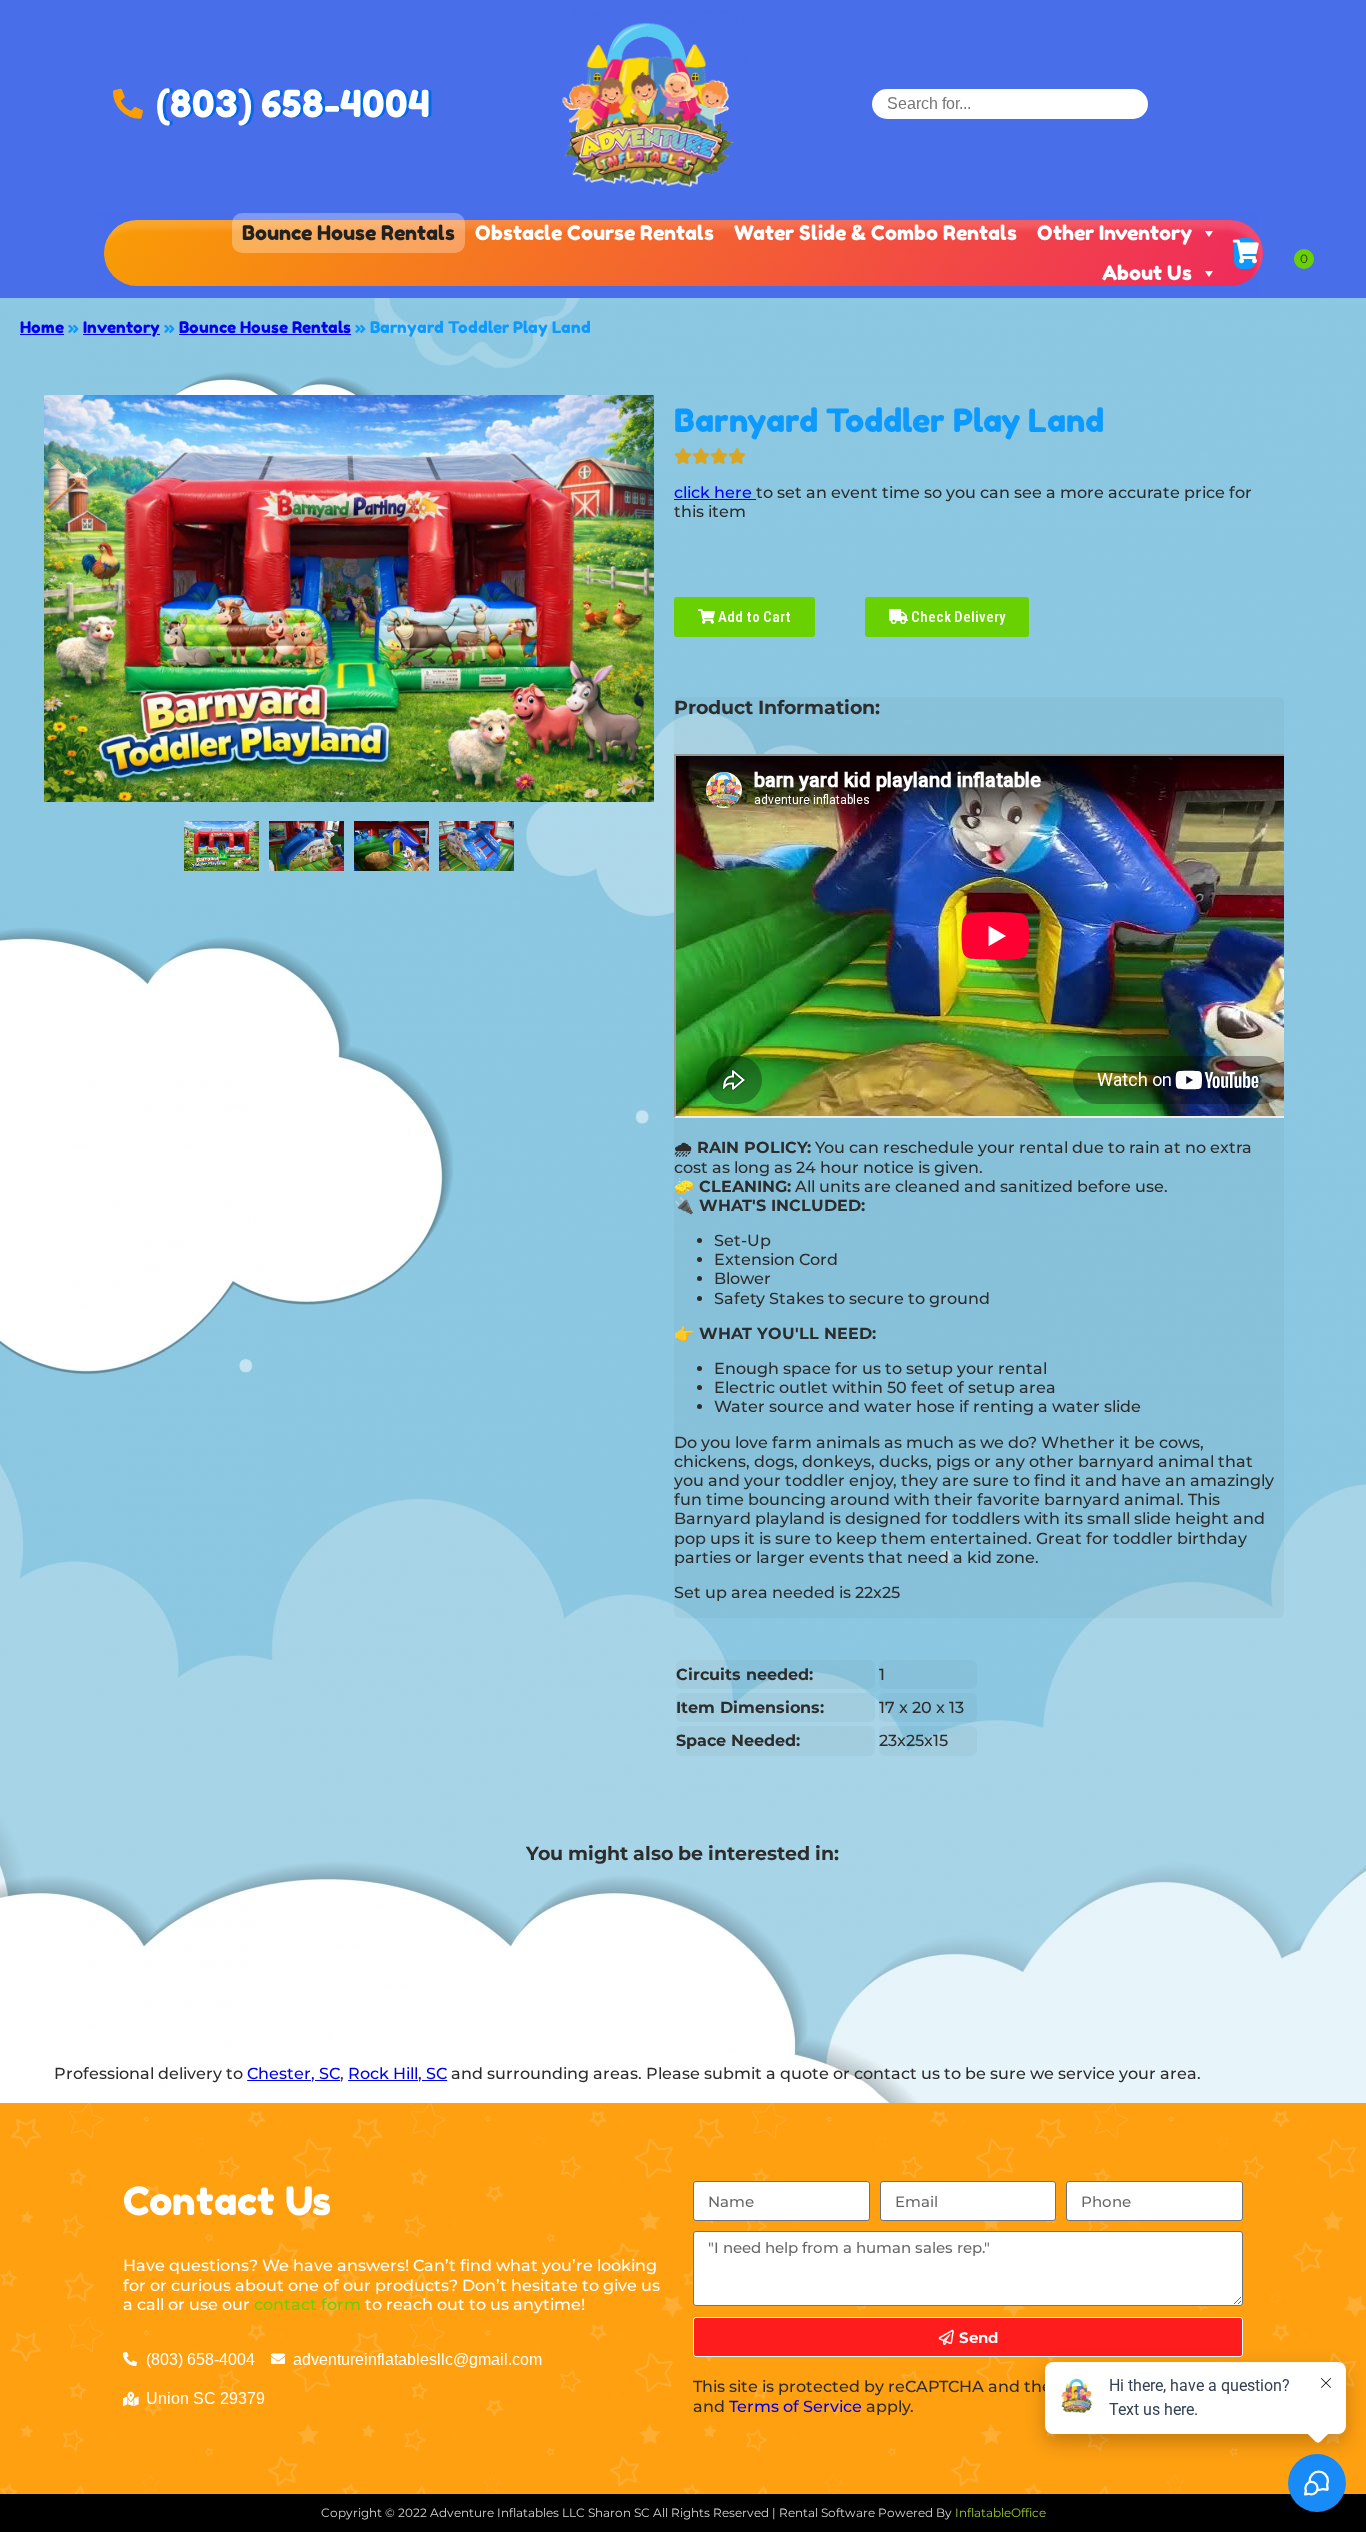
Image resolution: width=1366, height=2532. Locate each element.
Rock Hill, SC (397, 2073)
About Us (1147, 273)
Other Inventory (1114, 233)
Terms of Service (795, 2406)
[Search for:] (1010, 103)
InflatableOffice (1000, 2512)
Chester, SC (293, 2073)
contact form (307, 2304)
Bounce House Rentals (348, 233)
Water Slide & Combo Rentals (875, 233)
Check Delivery (956, 617)
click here (715, 492)
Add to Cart (753, 617)
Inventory (121, 327)
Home (42, 327)
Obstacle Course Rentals (594, 233)
